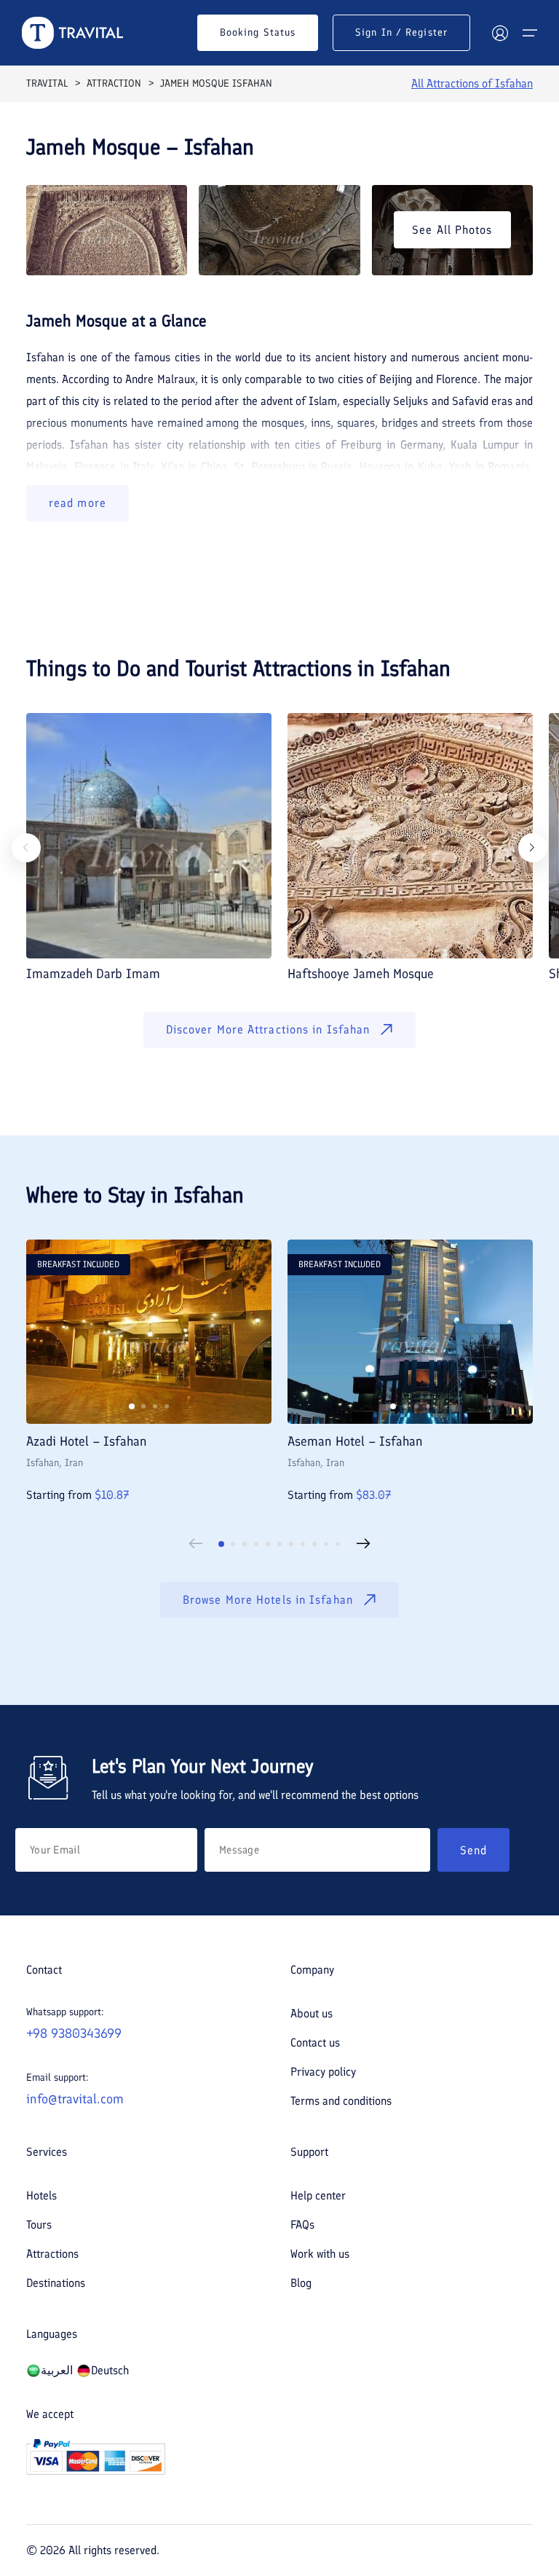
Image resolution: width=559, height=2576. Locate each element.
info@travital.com (75, 2099)
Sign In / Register (401, 32)
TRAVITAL (47, 83)
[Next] (533, 848)
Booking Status (258, 32)
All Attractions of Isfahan (472, 83)
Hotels (41, 2195)
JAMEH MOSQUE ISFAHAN (216, 83)
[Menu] (530, 33)
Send (473, 1850)
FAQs (302, 2225)
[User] (500, 33)
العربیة (57, 2370)
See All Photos (452, 230)
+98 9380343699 (74, 2033)
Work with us (320, 2254)
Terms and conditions (341, 2101)
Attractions (52, 2254)
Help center (318, 2195)
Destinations (56, 2283)
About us (312, 2013)
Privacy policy (323, 2072)
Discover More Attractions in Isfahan (268, 1029)
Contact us (315, 2043)
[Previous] (26, 848)
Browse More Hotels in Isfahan (268, 1600)
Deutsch (110, 2370)
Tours (39, 2225)
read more (78, 503)
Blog (301, 2283)
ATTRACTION (114, 83)
